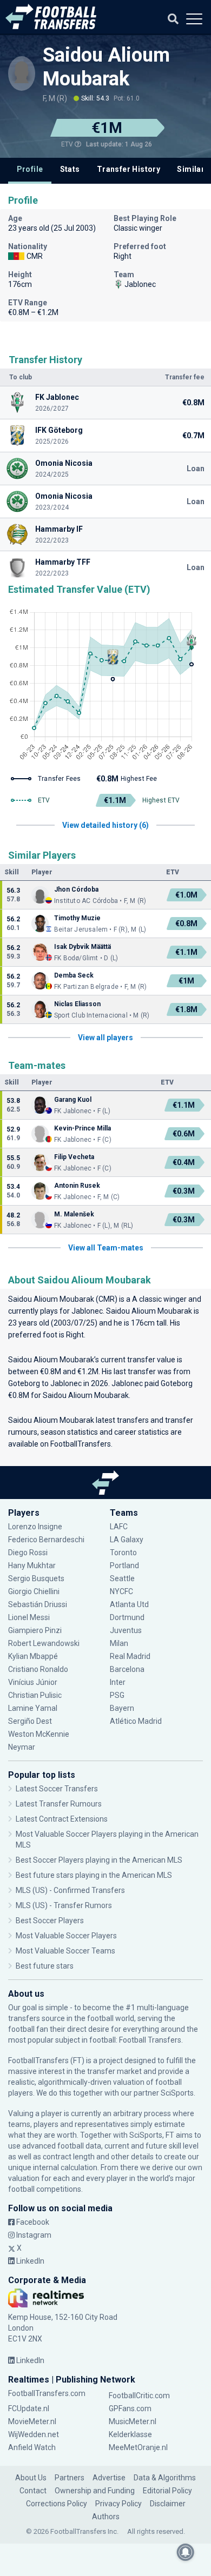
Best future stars (45, 1966)
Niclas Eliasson (77, 1004)
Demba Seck (74, 975)
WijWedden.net (34, 2434)
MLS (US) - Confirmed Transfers (70, 1890)
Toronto (123, 1553)
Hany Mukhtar (32, 1565)
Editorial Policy (167, 2491)
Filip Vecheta (74, 1157)
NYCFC (121, 1591)
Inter (118, 1682)
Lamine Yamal (33, 1708)
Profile (30, 169)
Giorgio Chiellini (34, 1591)
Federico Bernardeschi (46, 1540)
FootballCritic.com (139, 2396)
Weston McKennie (39, 1734)
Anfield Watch (32, 2447)
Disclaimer (168, 2504)
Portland (124, 1565)
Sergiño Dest (30, 1721)
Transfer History (128, 169)
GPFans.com (130, 2408)
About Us (31, 2478)
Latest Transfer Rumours (59, 1804)
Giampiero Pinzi (35, 1630)
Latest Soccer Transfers (57, 1789)
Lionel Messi (30, 1617)
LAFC (119, 1527)
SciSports (177, 2093)
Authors (106, 2517)
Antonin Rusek (77, 1186)
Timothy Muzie (77, 918)
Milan (119, 1643)
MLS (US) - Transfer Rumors (64, 1905)
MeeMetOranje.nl (138, 2447)
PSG (117, 1695)
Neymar (22, 1747)
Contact (33, 2491)
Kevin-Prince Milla (83, 1128)
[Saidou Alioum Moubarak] (22, 70)
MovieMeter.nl (32, 2421)
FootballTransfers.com (47, 2393)
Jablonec (87, 1311)
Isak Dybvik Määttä (83, 947)
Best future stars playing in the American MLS (94, 1875)
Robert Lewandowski (44, 1643)
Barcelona (127, 1669)
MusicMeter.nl (133, 2421)
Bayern (122, 1708)
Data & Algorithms (165, 2478)
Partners (70, 2478)
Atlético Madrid (136, 1721)
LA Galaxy (127, 1540)
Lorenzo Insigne (35, 1527)
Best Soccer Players (50, 1921)
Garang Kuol (73, 1100)
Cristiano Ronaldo (38, 1669)
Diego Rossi (28, 1553)
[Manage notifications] (186, 2552)
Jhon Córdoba (76, 889)
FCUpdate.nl (29, 2408)
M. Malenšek (74, 1214)
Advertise (109, 2478)
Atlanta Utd (129, 1604)
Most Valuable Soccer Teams (65, 1951)
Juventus (126, 1630)
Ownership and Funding (95, 2491)
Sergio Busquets (36, 1578)
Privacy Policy (118, 2504)
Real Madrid (130, 1656)
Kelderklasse (130, 2434)
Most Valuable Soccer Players (66, 1936)
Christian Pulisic (35, 1695)
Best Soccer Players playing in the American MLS (99, 1860)
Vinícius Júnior (33, 1682)
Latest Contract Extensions (62, 1819)
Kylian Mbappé (34, 1656)
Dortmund (127, 1617)
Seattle (122, 1578)
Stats (70, 169)
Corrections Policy (57, 2504)
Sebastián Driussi (38, 1604)
